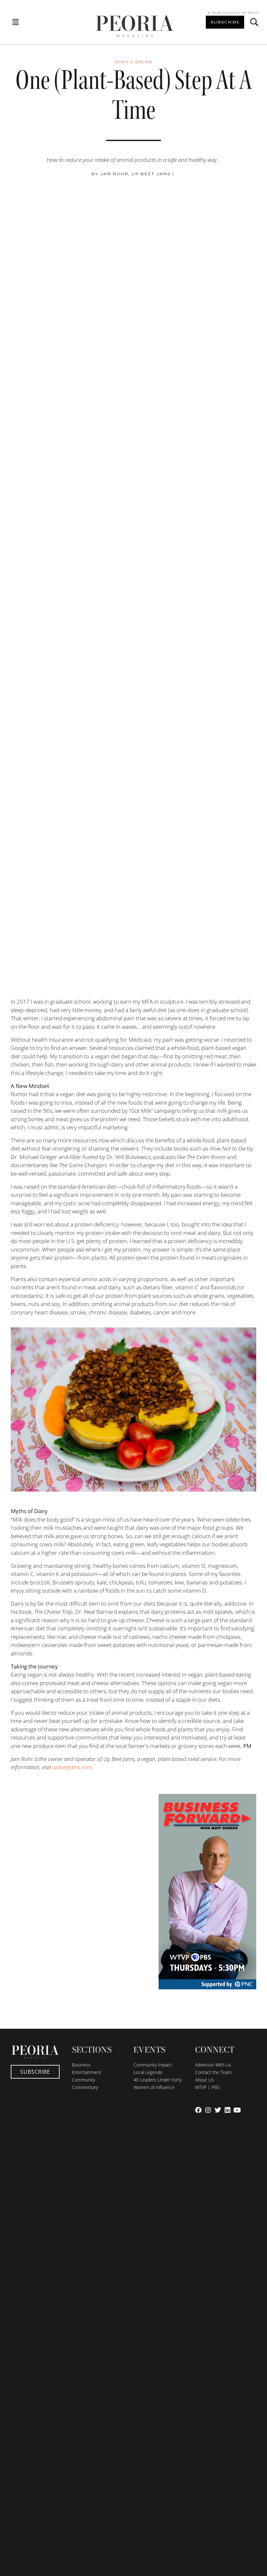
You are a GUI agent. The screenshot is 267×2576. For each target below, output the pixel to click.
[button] (16, 22)
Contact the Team (213, 2072)
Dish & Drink (134, 62)
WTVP (253, 13)
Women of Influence (154, 2087)
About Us (204, 2080)
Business (81, 2065)
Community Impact (153, 2065)
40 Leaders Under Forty (158, 2080)
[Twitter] (218, 2110)
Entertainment (87, 2072)
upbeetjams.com (72, 1767)
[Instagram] (208, 2110)
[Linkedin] (228, 2110)
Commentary (85, 2087)
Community (84, 2080)
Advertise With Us (213, 2065)
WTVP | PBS (207, 2087)
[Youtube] (237, 2110)
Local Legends (148, 2072)
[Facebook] (198, 2110)
